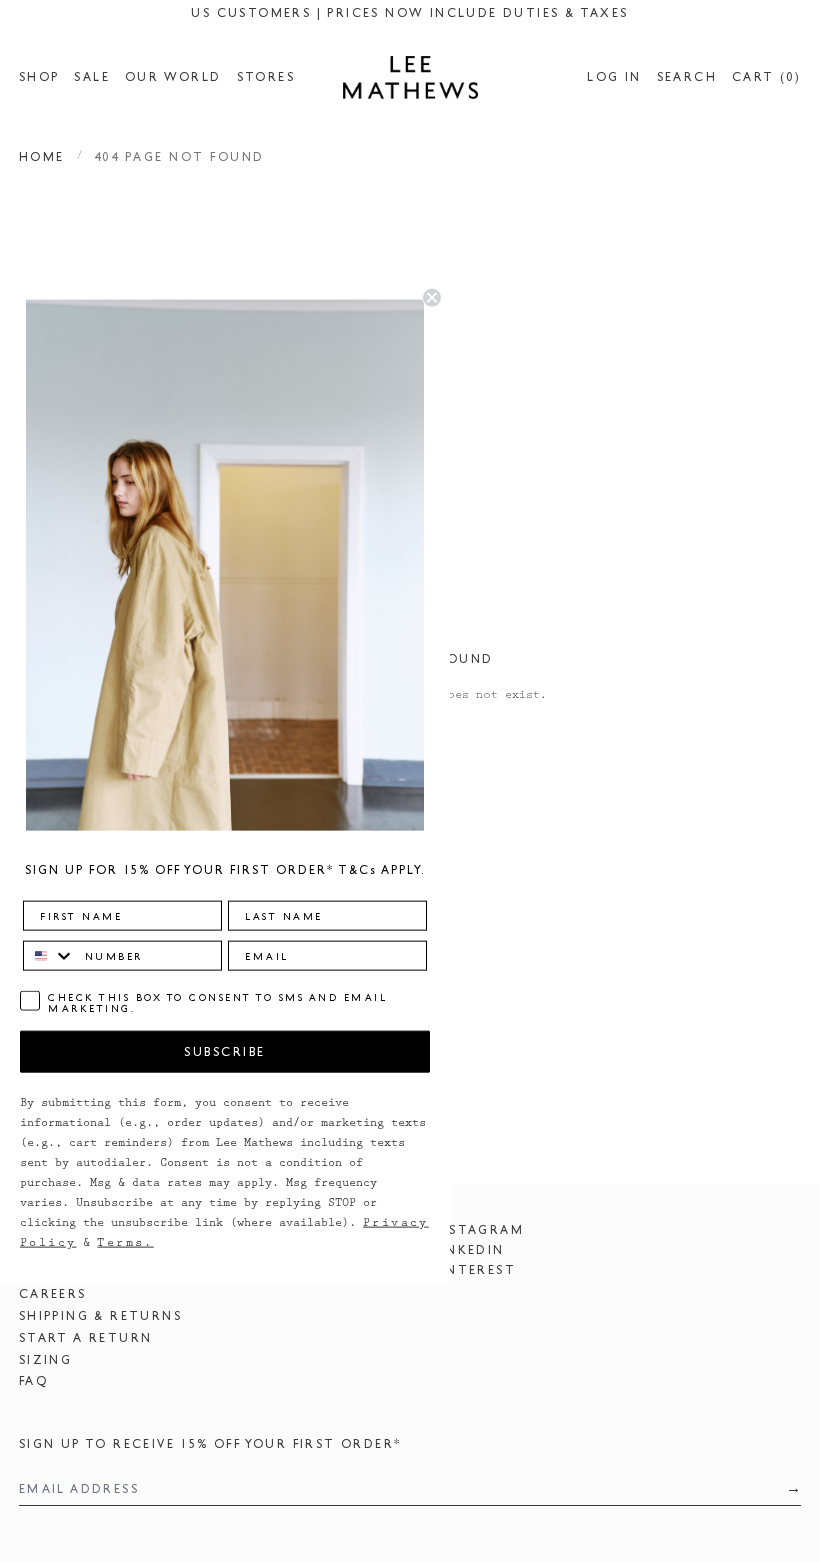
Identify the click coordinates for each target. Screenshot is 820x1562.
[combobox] (49, 955)
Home (42, 157)
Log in (614, 77)
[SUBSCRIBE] (788, 1488)
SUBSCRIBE (225, 1051)
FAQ (33, 1381)
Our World (173, 77)
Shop (39, 77)
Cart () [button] (766, 77)
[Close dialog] (432, 298)
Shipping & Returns (100, 1316)
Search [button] (687, 77)
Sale (92, 77)
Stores (266, 77)
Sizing (45, 1360)
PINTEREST (475, 1270)
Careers (53, 1294)
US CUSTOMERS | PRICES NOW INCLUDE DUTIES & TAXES (409, 13)
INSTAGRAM (479, 1230)
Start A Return (86, 1338)
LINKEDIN (469, 1250)
